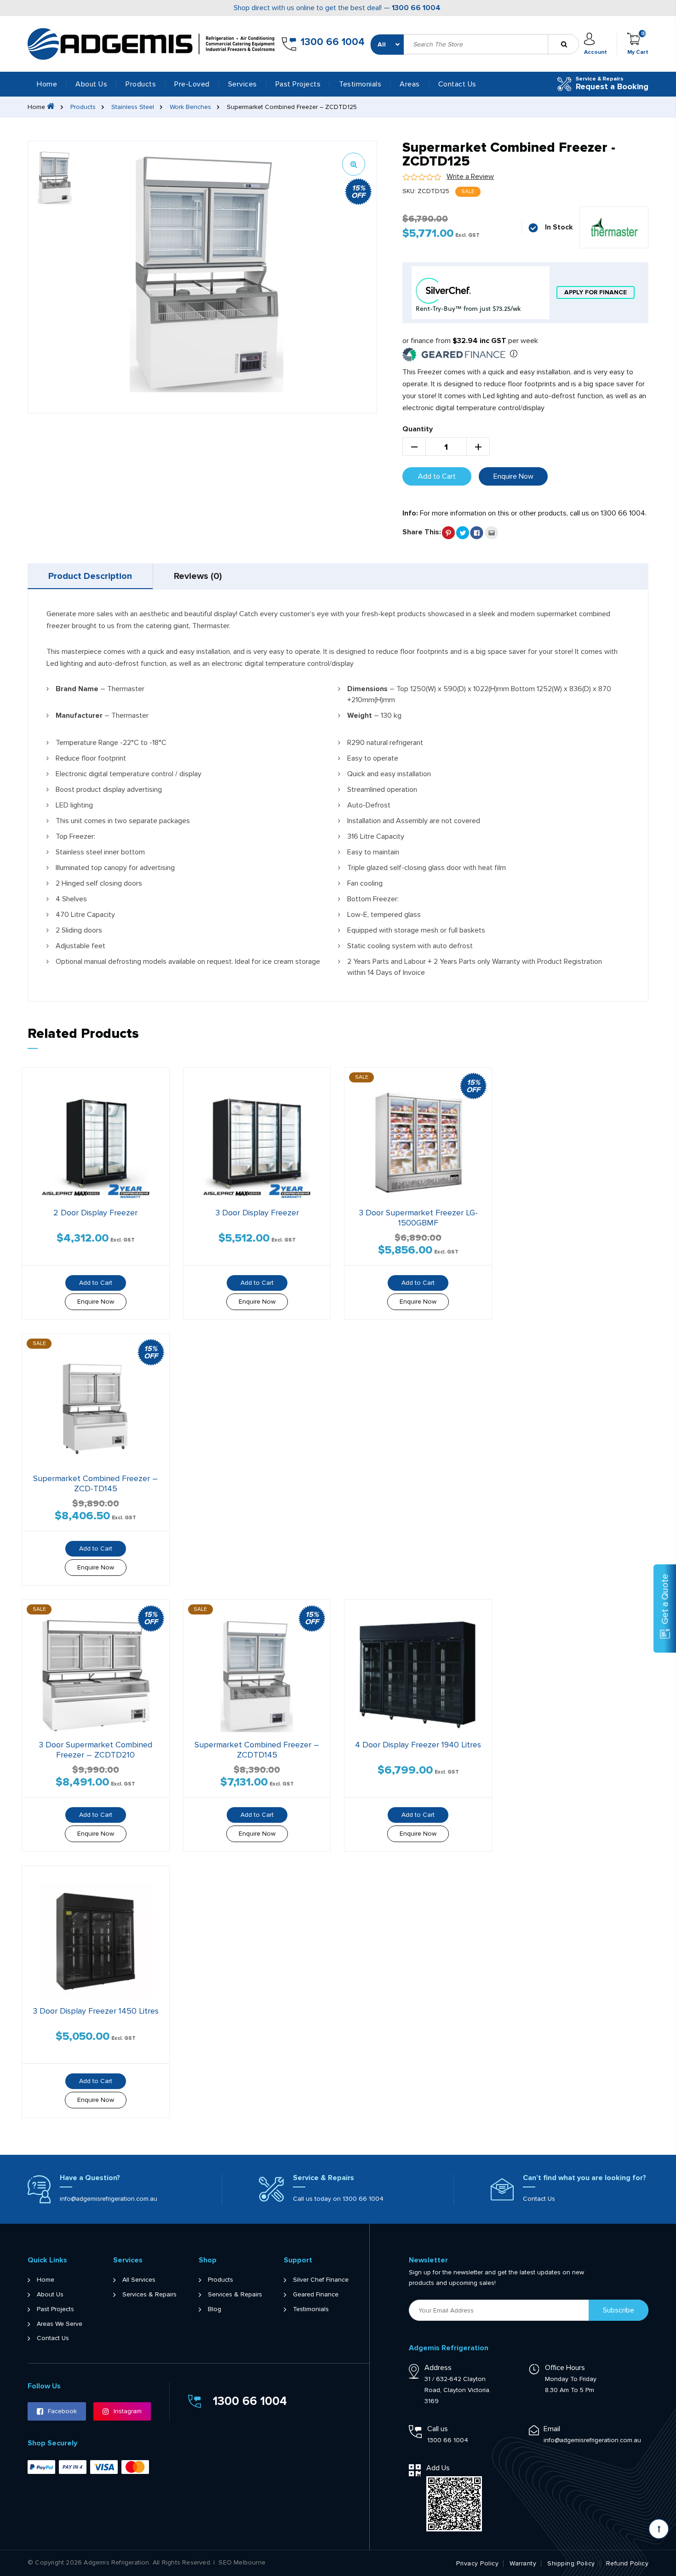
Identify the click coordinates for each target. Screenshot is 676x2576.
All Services (139, 2280)
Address (438, 2368)
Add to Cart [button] (96, 1283)
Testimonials (360, 84)
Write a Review (470, 177)
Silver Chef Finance (321, 2280)
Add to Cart (437, 476)
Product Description (90, 576)
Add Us (438, 2468)
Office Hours (565, 2368)
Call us (438, 2429)
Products (83, 107)
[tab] (90, 576)
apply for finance (596, 292)
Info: (410, 513)
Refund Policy (627, 2564)
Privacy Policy (477, 2564)
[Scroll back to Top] (659, 2529)
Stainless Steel (133, 107)
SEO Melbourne (242, 2563)
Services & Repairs (149, 2295)
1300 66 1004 (416, 8)
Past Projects (298, 84)
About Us (91, 84)
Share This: (422, 532)
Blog (215, 2309)
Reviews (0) (198, 576)
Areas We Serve (60, 2324)
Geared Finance (316, 2295)
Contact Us (457, 84)
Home (47, 84)
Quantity (418, 429)
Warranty (523, 2564)
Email (552, 2429)
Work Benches (190, 107)
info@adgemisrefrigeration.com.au (109, 2199)
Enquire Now (513, 476)
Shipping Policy (571, 2564)
